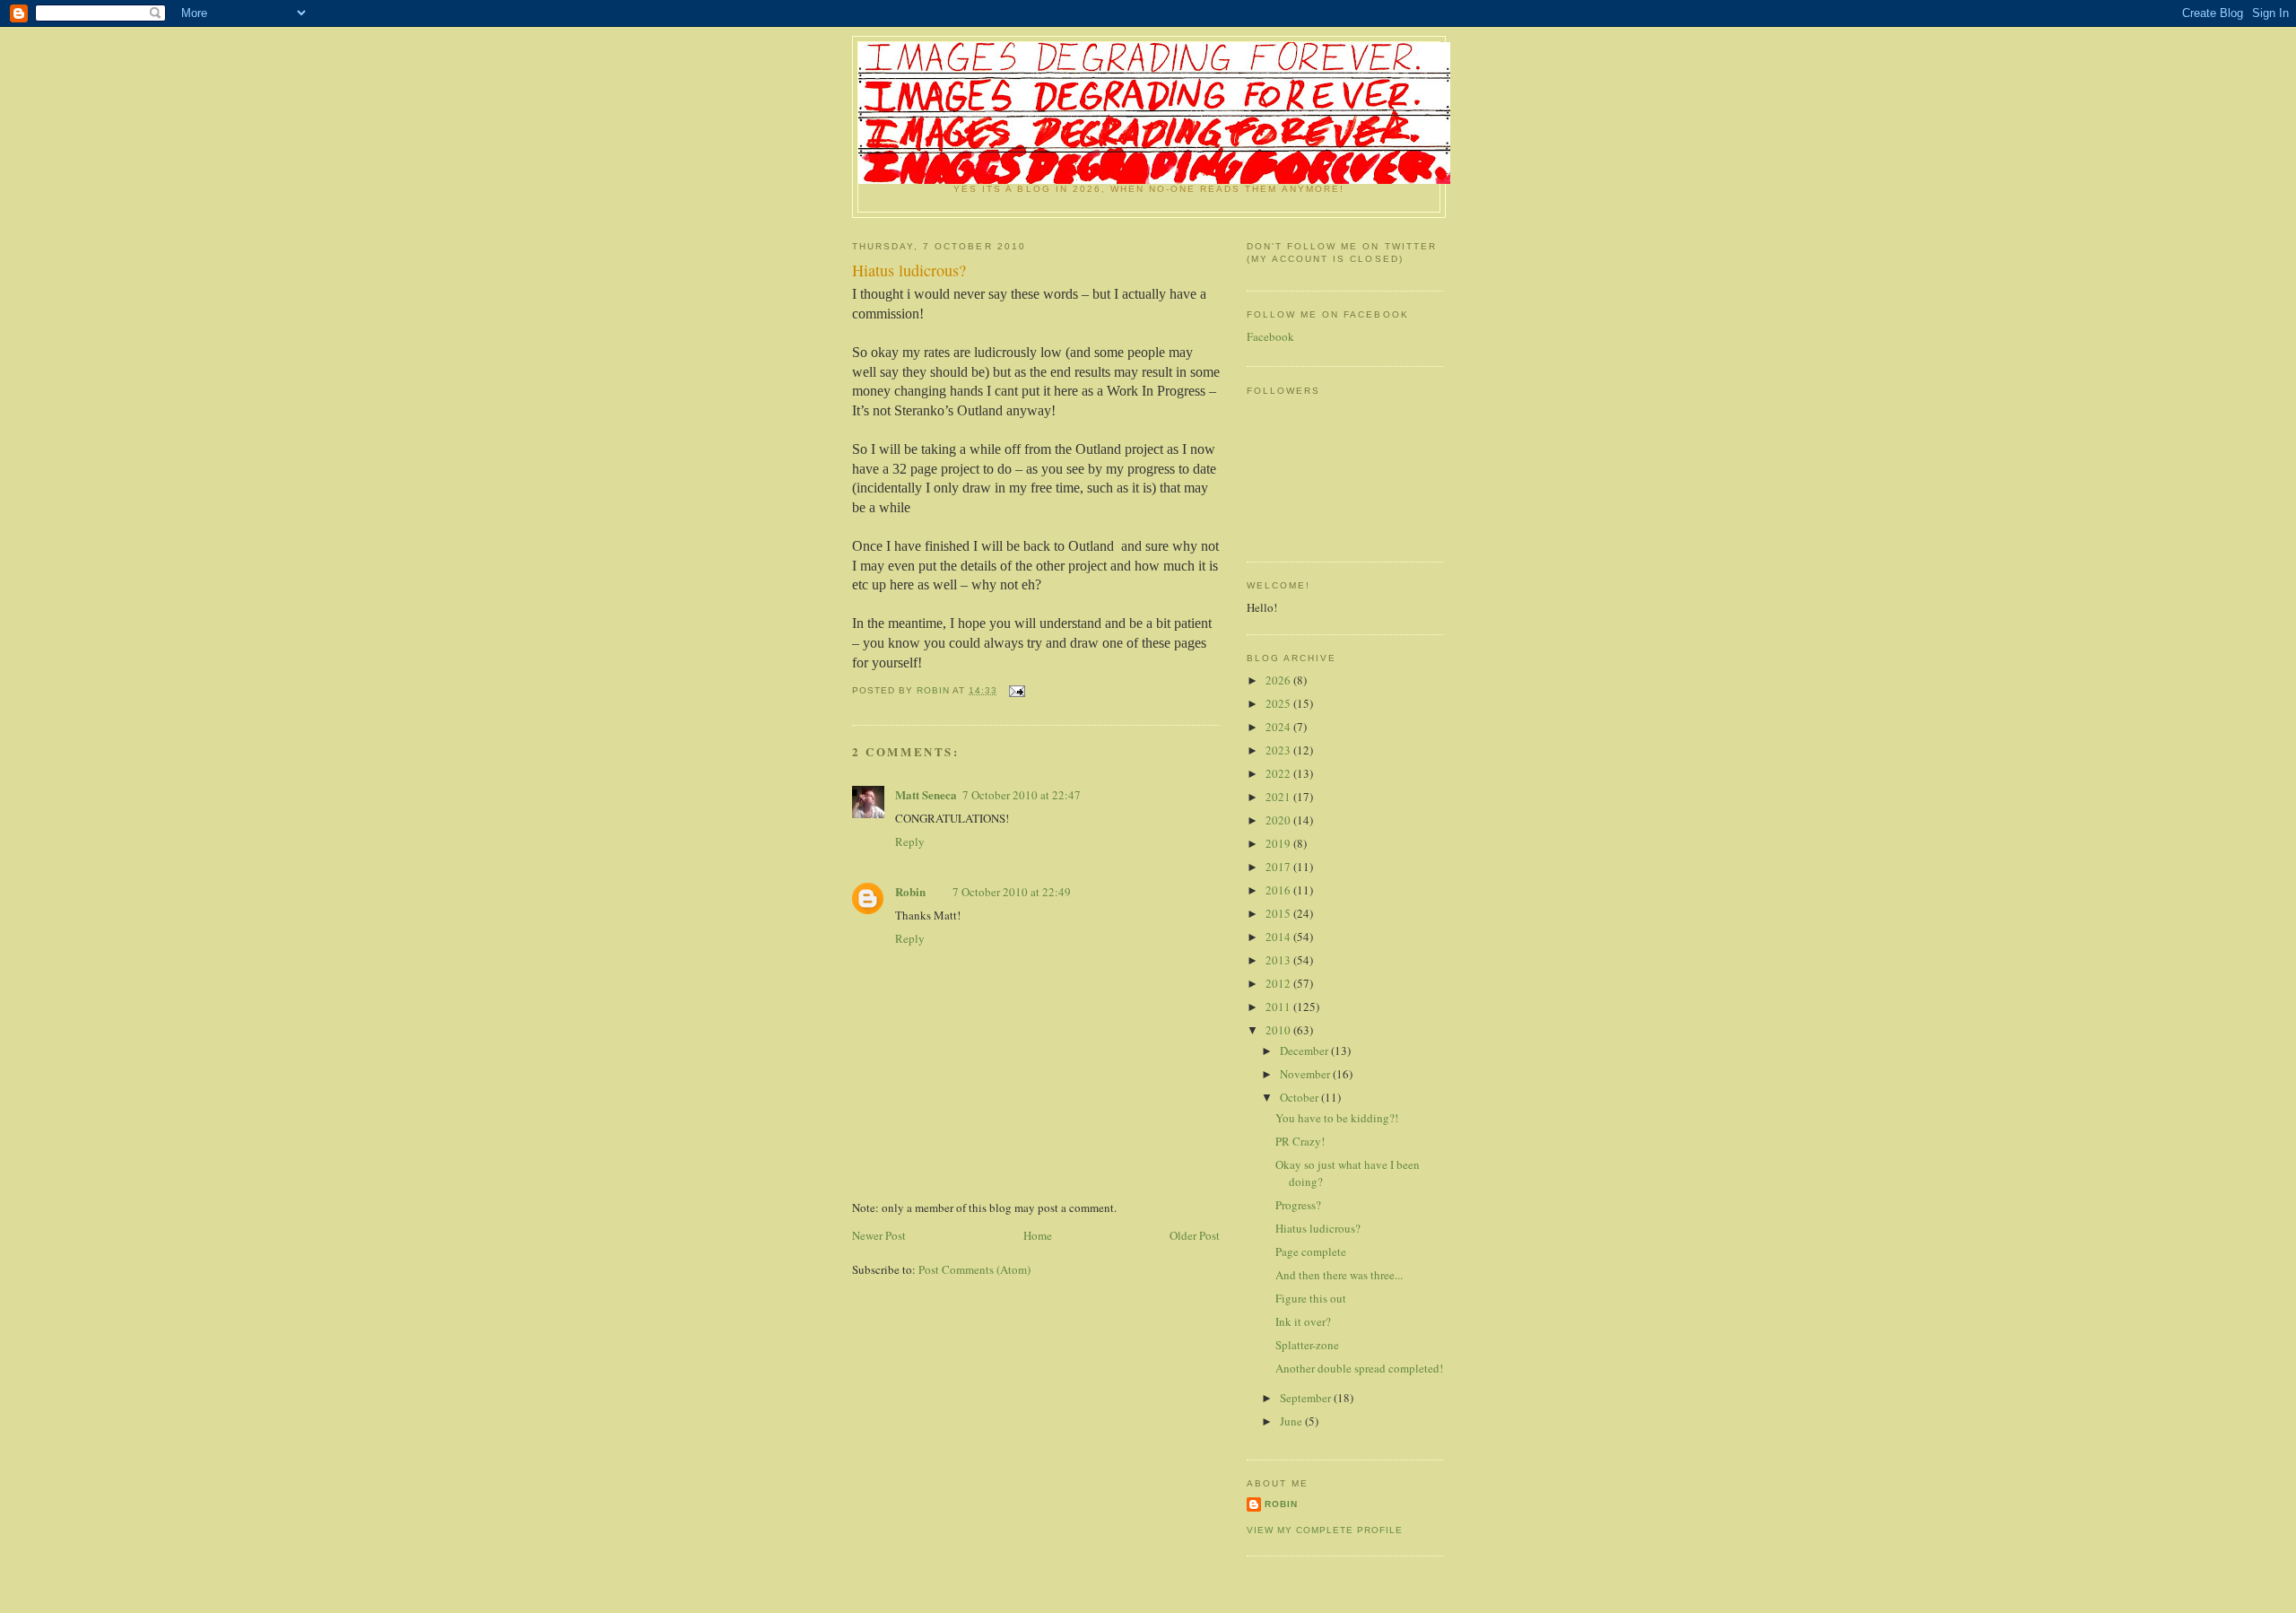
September (1307, 1398)
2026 (1279, 680)
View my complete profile (1325, 1530)
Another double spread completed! (1359, 1368)
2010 (1279, 1030)
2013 (1279, 960)
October (1300, 1097)
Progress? (1298, 1205)
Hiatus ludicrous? (1318, 1228)
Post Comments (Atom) (974, 1269)
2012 (1279, 983)
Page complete (1311, 1251)
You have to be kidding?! (1337, 1118)
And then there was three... (1339, 1275)
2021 (1279, 797)
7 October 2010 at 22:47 (1022, 795)
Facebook (1270, 336)
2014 (1279, 937)
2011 (1279, 1007)
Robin (910, 891)
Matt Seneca (926, 794)
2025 (1279, 703)
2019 (1279, 843)
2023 (1279, 750)
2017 (1279, 867)
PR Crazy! (1300, 1141)
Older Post (1195, 1235)
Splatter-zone (1307, 1345)
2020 (1279, 820)
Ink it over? (1303, 1321)
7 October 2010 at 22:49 (1012, 892)
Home (1038, 1235)
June (1292, 1421)
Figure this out (1311, 1298)
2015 (1279, 913)
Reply (910, 841)
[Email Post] (1017, 690)
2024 (1279, 727)
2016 (1279, 890)
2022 (1279, 773)
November (1306, 1074)
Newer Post (879, 1235)
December (1305, 1051)
